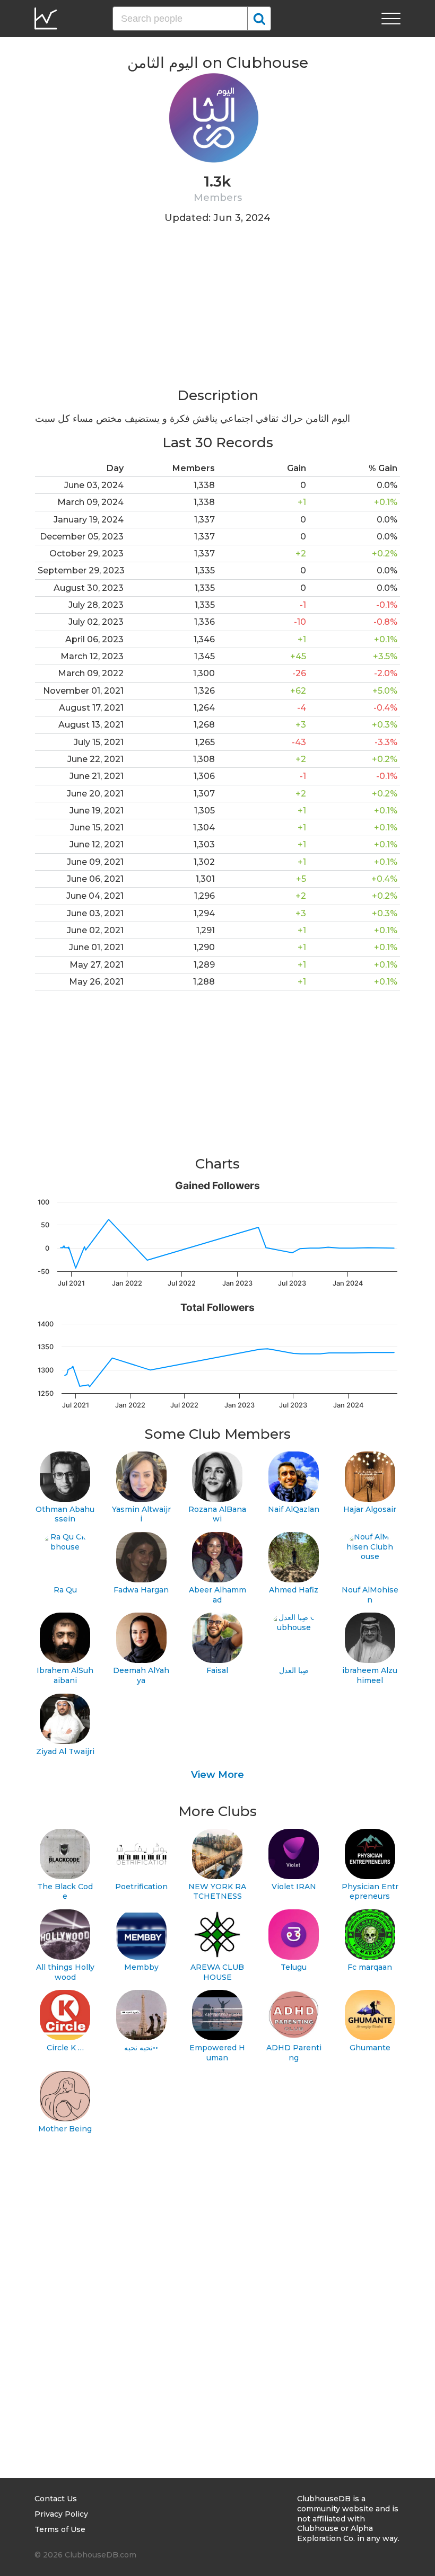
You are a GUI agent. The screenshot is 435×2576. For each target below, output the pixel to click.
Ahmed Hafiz (294, 1590)
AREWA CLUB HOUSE (217, 1972)
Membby (141, 1967)
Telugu (294, 1967)
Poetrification (141, 1887)
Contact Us (56, 2499)
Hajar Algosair (370, 1509)
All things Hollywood (65, 1972)
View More (217, 1775)
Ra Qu (65, 1590)
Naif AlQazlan (294, 1509)
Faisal (217, 1670)
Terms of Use (60, 2529)
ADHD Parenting (294, 2053)
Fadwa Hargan (141, 1590)
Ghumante (370, 2048)
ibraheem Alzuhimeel (370, 1675)
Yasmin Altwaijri (141, 1514)
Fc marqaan (370, 1967)
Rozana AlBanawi (217, 1514)
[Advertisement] (217, 312)
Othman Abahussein (65, 1514)
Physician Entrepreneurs (370, 1892)
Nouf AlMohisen (370, 1595)
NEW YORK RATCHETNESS (217, 1892)
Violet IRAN (294, 1887)
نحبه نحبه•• (141, 2048)
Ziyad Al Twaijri (65, 1751)
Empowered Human (217, 2053)
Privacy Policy (61, 2514)
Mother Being (65, 2129)
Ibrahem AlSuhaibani (65, 1675)
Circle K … (65, 2048)
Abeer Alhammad (217, 1595)
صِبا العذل (294, 1670)
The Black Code (65, 1892)
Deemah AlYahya (141, 1675)
